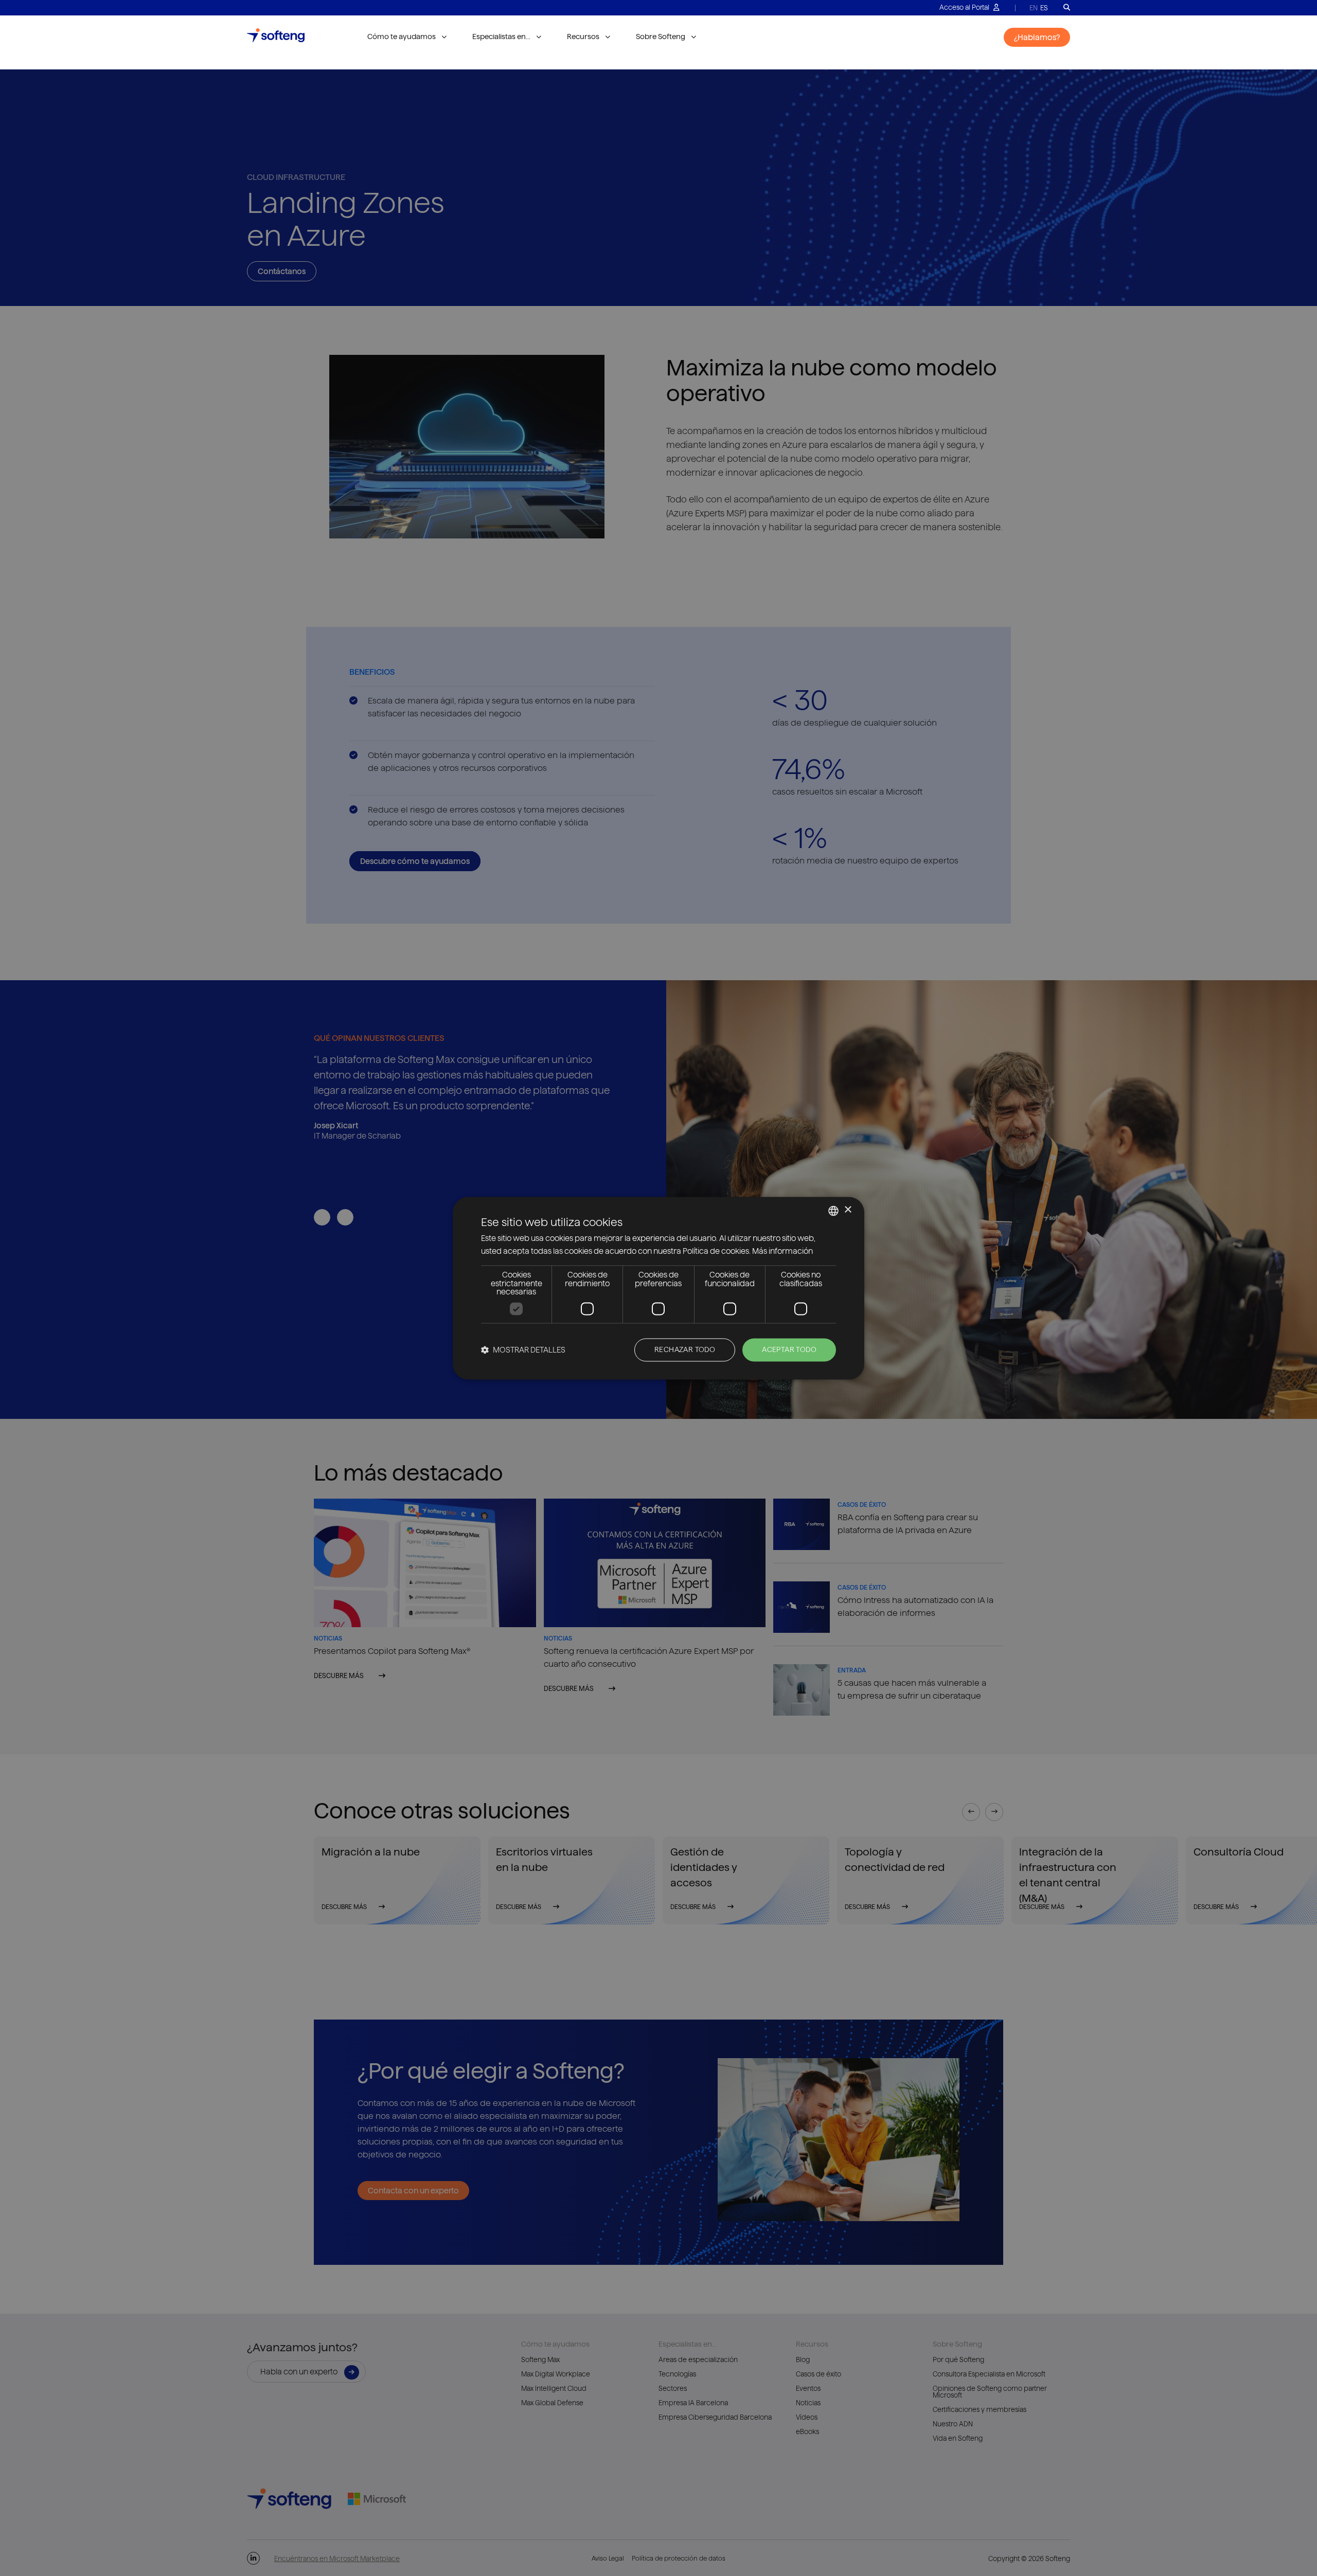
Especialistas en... (501, 37)
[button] (523, 1350)
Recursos (583, 37)
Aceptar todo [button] (789, 1349)
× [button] (848, 1210)
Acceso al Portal (965, 7)
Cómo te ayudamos (402, 37)
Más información (782, 1251)
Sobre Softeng (661, 37)
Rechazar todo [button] (685, 1349)
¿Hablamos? (1037, 37)
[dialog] (658, 1288)
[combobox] (833, 1211)
